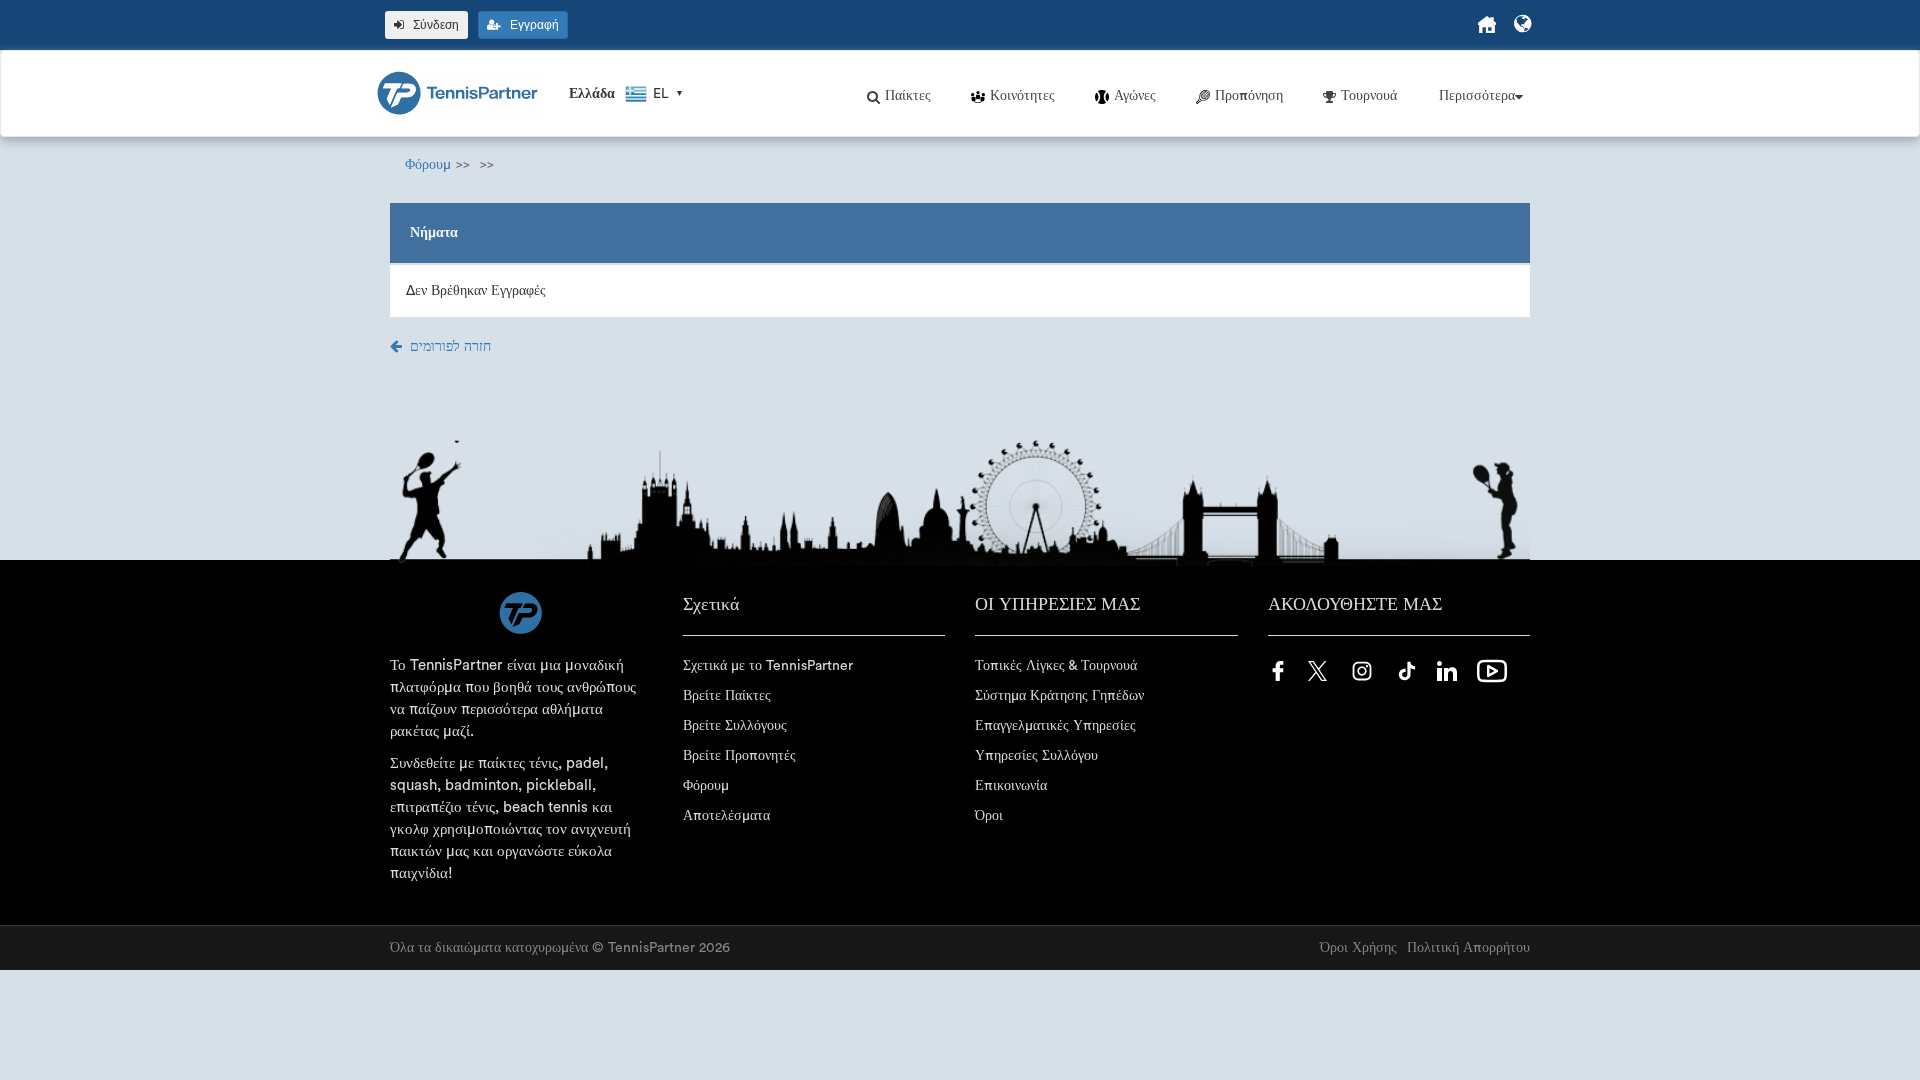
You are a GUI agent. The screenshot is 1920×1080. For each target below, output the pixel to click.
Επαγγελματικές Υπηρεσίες (1055, 726)
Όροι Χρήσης (1358, 948)
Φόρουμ (428, 165)
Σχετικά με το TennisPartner (768, 666)
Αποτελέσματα (726, 816)
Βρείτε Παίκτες (727, 696)
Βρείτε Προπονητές (739, 756)
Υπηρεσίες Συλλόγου (1036, 756)
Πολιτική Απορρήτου (1468, 948)
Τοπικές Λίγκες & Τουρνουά (1056, 666)
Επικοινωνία (1011, 786)
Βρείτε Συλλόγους (735, 726)
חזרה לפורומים (450, 347)
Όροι (989, 816)
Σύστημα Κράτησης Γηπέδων (1059, 696)
